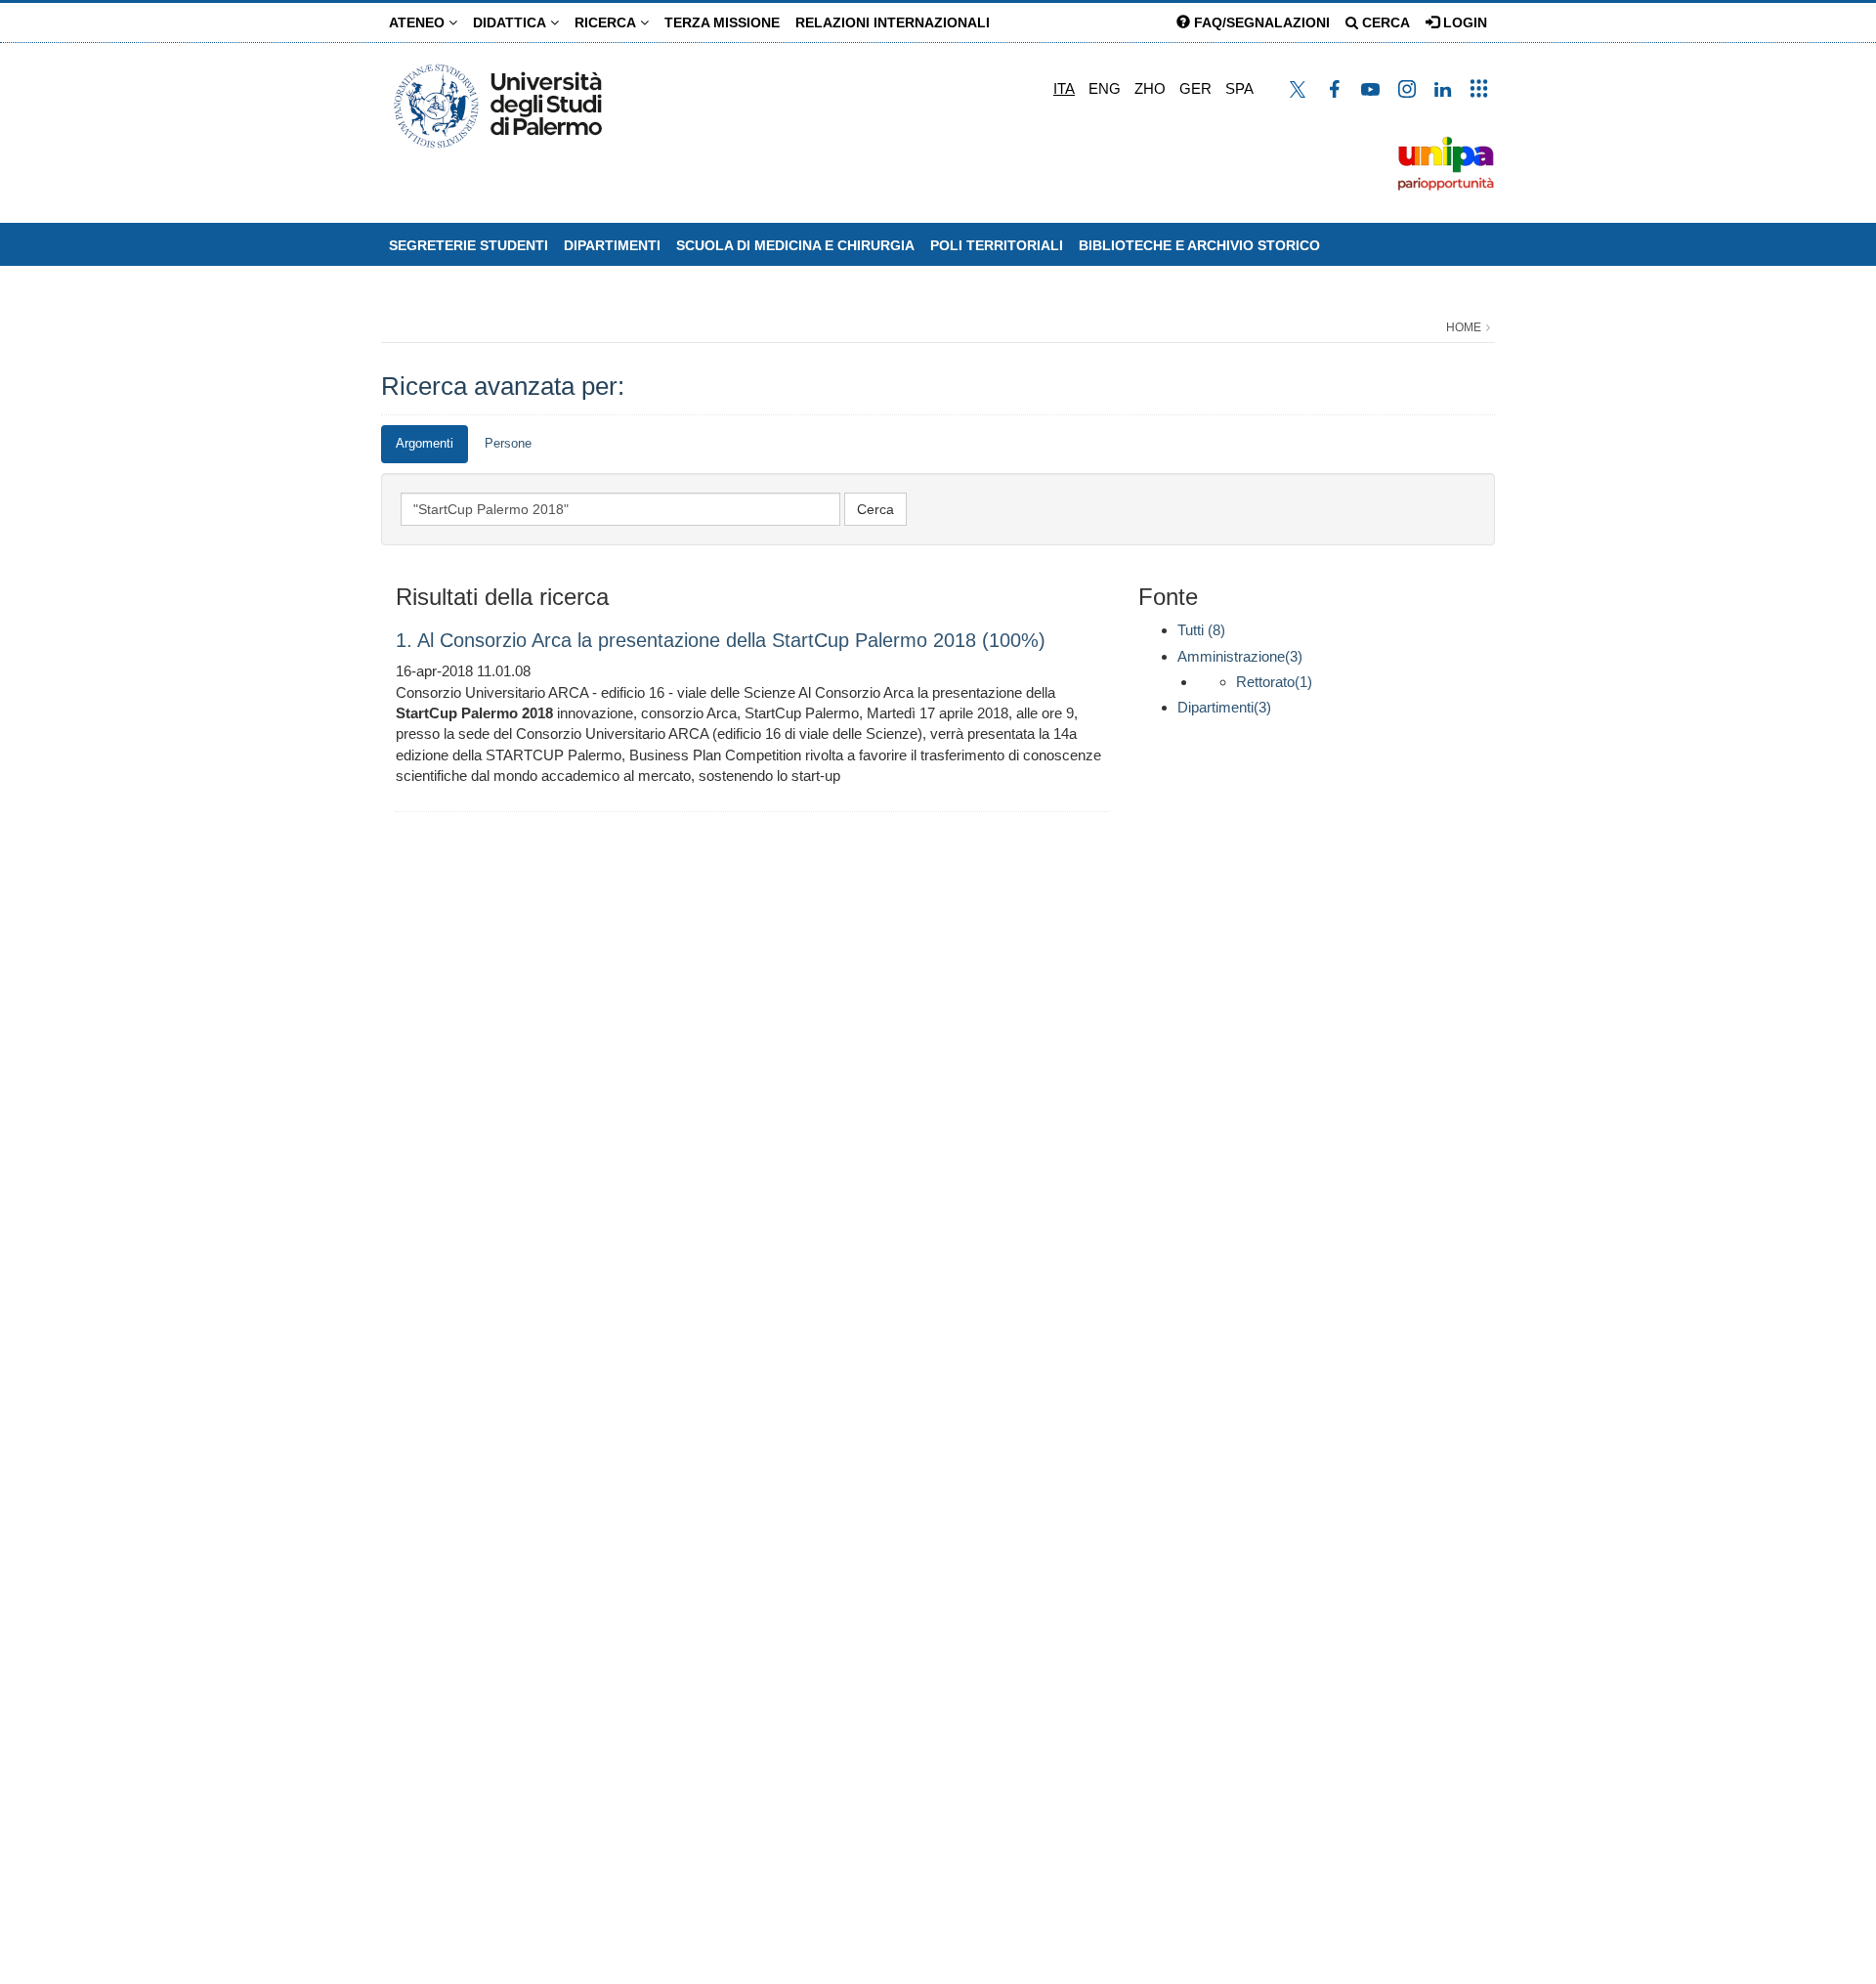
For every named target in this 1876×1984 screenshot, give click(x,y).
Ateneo (419, 22)
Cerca (1384, 22)
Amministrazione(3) (1240, 656)
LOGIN (1463, 22)
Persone (508, 443)
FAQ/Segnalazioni (1260, 22)
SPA (1239, 88)
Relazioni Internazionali (893, 22)
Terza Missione (722, 22)
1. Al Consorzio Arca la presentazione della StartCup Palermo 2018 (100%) (721, 640)
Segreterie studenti (469, 245)
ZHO (1150, 88)
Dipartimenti (612, 245)
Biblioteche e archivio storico (1199, 245)
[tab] (425, 444)
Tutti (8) (1201, 630)
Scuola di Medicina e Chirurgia (795, 245)
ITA (1064, 88)
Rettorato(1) (1274, 682)
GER (1195, 88)
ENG (1105, 88)
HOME (1464, 327)
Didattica (512, 22)
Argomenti (425, 443)
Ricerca (607, 22)
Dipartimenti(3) (1224, 707)
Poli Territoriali (997, 245)
